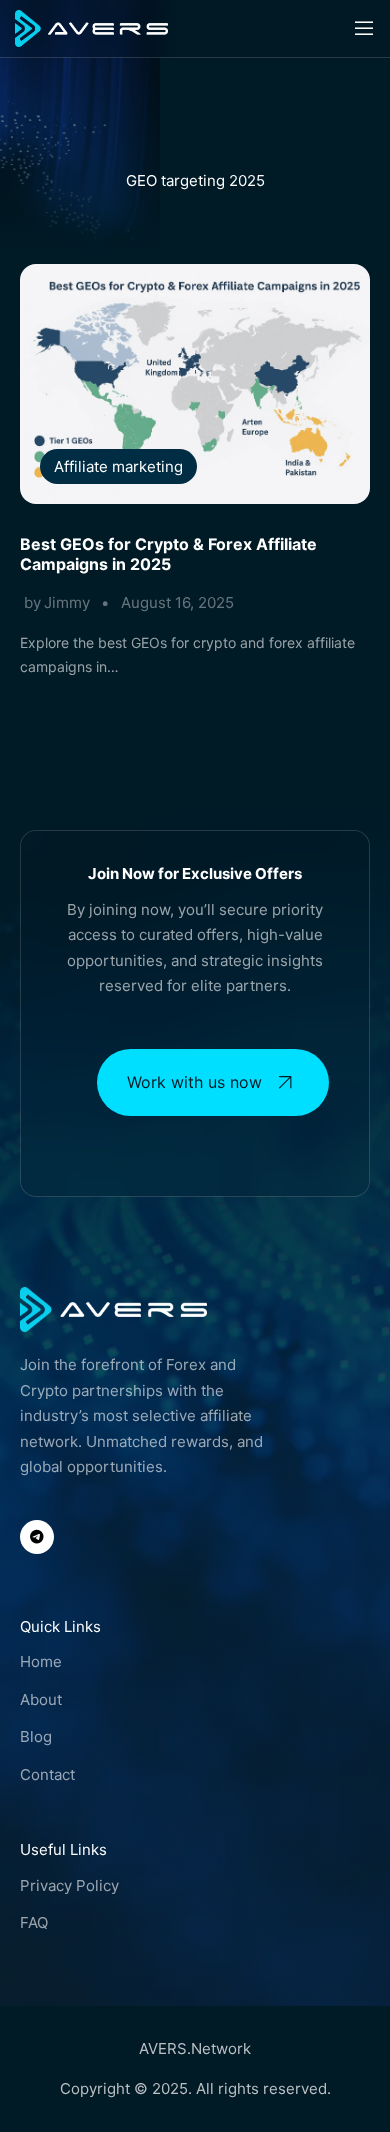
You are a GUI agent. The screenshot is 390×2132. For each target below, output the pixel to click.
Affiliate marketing (118, 466)
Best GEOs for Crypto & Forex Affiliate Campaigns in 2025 (168, 554)
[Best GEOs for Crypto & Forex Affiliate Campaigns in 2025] (195, 384)
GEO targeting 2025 (195, 180)
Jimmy (67, 602)
